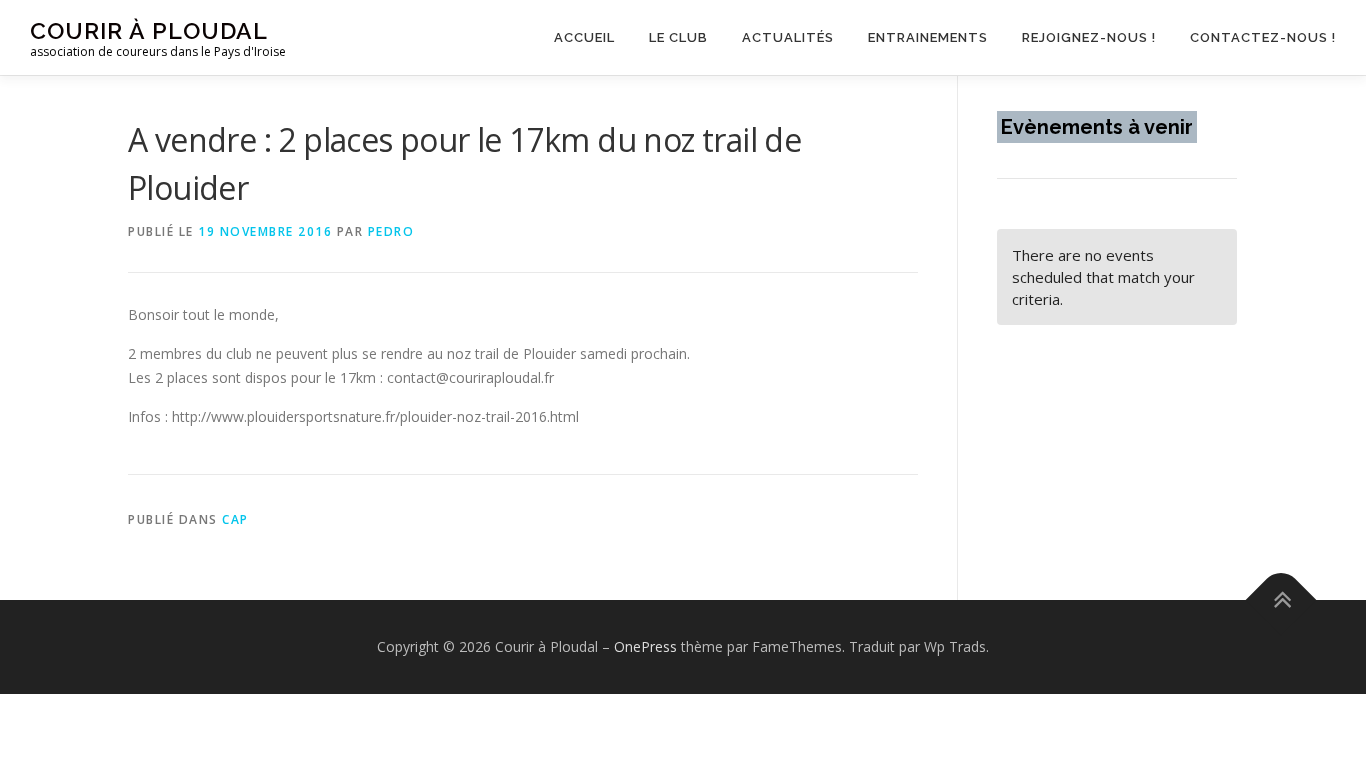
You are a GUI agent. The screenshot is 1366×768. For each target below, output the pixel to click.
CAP (235, 519)
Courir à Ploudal (149, 30)
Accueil (584, 37)
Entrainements (928, 37)
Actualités (788, 37)
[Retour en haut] (1281, 600)
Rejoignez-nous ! (1089, 37)
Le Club (678, 37)
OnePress (645, 646)
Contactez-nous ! (1263, 37)
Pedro (391, 231)
